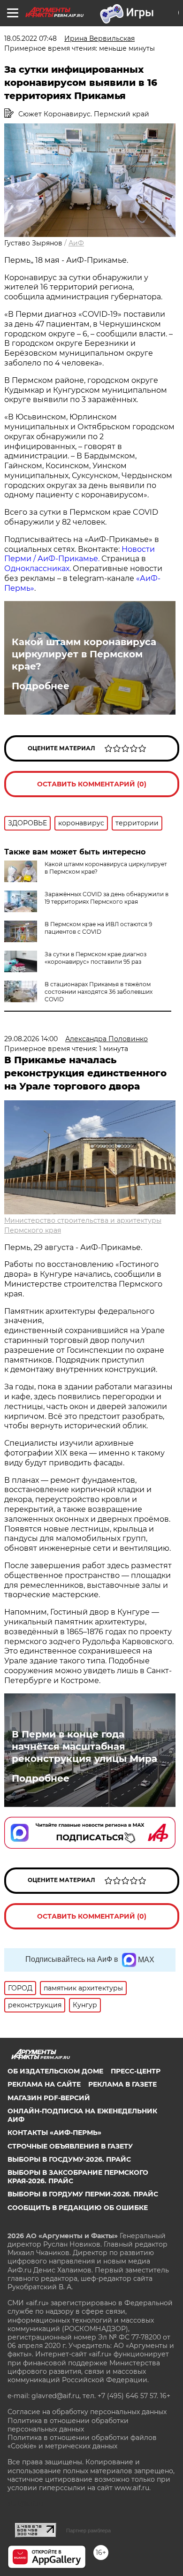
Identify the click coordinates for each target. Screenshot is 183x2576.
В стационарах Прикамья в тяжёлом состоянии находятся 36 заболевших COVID (99, 992)
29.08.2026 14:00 (31, 1039)
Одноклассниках (37, 568)
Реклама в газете (122, 2084)
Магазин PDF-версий (49, 2098)
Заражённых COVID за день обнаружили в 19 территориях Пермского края (107, 898)
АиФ (76, 243)
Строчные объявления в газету (70, 2146)
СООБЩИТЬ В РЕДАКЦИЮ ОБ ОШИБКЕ (78, 2208)
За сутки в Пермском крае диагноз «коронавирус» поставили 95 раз (95, 958)
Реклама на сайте (44, 2084)
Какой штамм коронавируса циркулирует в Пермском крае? (84, 654)
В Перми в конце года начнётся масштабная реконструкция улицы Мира (84, 1746)
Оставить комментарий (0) (92, 784)
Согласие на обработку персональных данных (87, 2412)
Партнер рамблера (88, 2530)
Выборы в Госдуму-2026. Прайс (69, 2159)
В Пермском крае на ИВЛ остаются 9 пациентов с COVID (98, 928)
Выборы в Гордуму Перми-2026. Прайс (83, 2194)
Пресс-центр (136, 2071)
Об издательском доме (55, 2071)
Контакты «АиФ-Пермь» (54, 2133)
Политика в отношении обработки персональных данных (68, 2425)
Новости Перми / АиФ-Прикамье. (80, 554)
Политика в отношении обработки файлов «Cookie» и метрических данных (82, 2442)
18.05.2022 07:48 (30, 38)
